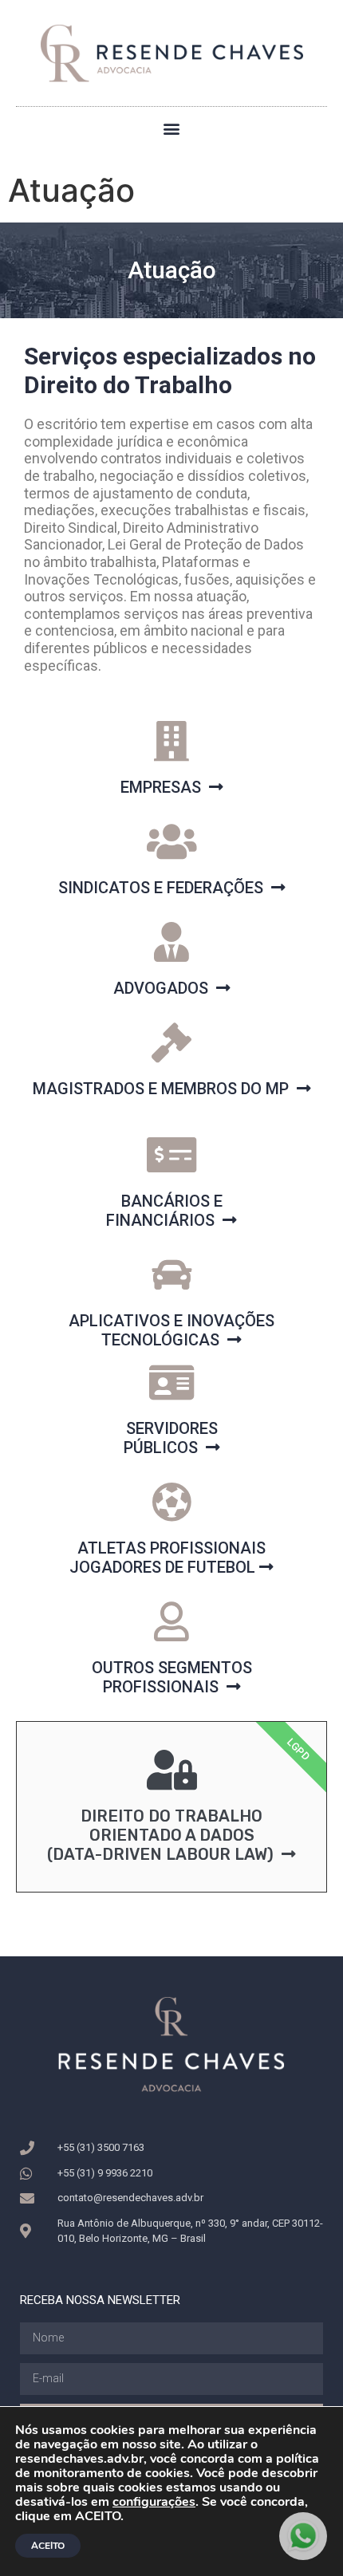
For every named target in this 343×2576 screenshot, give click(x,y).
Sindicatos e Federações (165, 888)
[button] (172, 128)
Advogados (165, 988)
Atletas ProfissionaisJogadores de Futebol (168, 1558)
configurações (154, 2502)
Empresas (165, 787)
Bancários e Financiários (164, 1211)
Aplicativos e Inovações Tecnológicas (171, 1330)
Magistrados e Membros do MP (165, 1089)
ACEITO (48, 2546)
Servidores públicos (171, 1438)
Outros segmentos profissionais (172, 1677)
